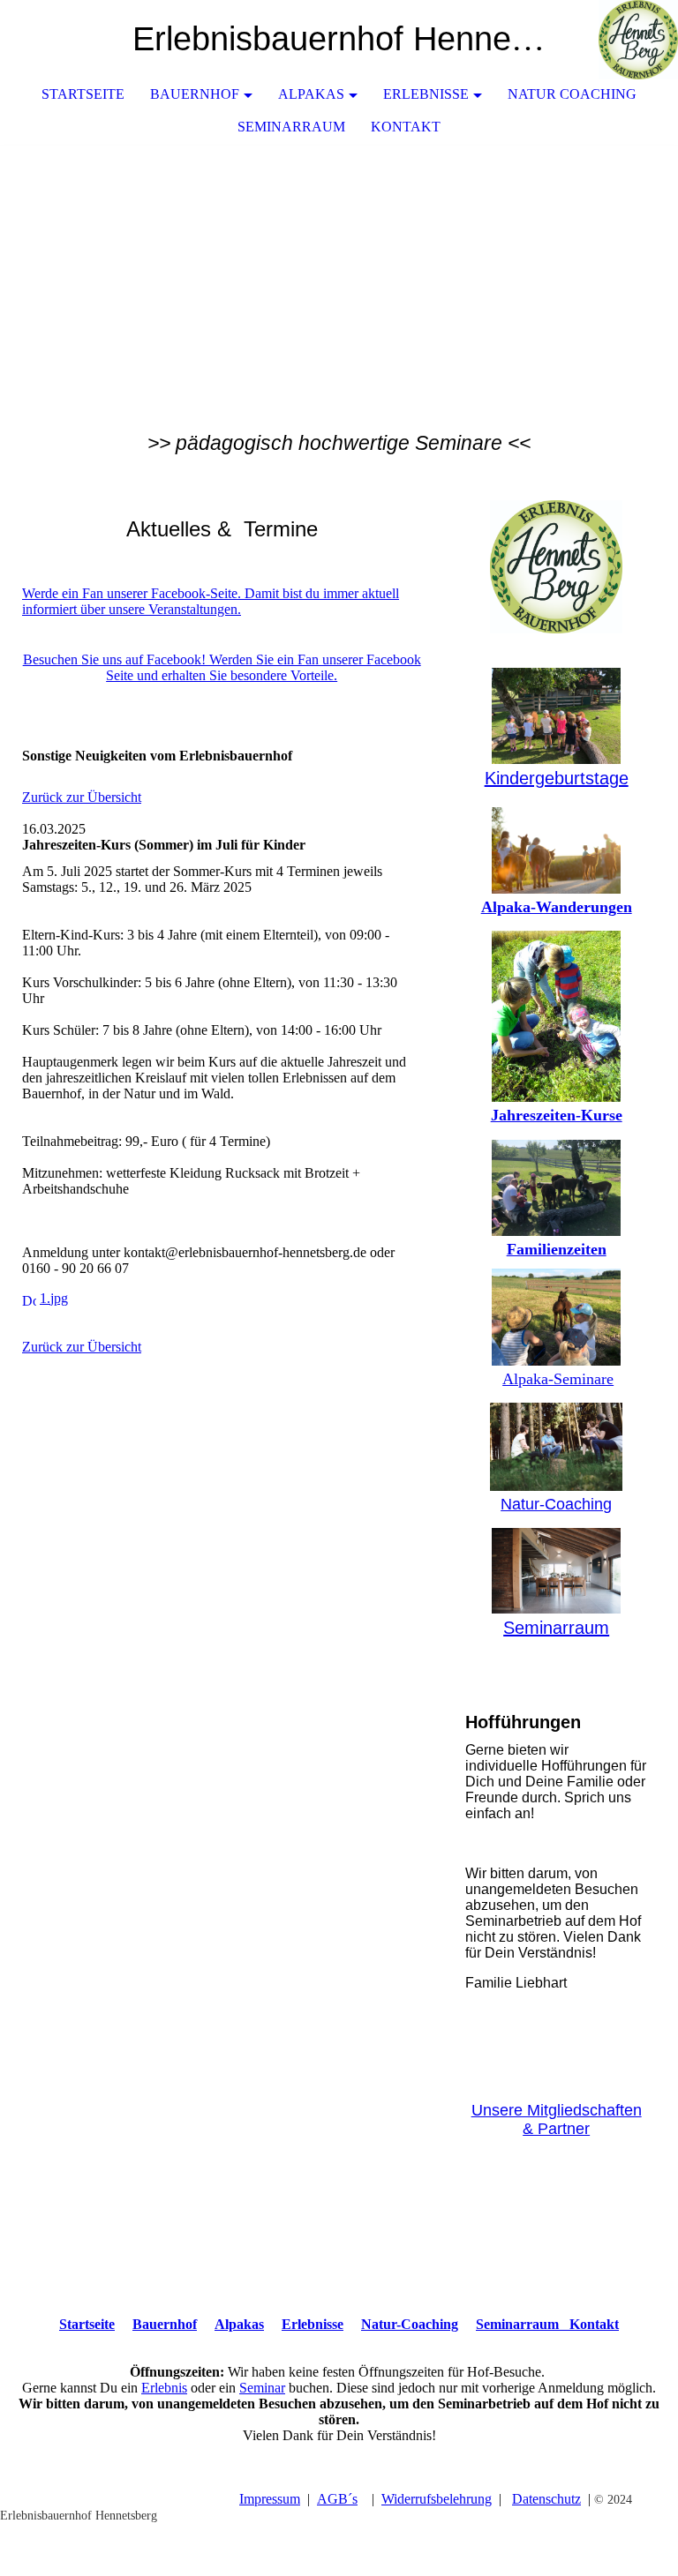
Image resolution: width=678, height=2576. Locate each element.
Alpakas (311, 94)
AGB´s (337, 2499)
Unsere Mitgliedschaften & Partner (557, 2119)
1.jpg (54, 1298)
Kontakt (406, 127)
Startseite (83, 94)
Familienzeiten (557, 1249)
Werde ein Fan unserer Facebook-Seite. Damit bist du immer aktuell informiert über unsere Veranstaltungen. (211, 601)
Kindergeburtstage (557, 778)
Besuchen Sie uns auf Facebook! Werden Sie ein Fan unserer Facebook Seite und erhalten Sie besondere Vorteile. (222, 667)
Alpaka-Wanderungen (557, 907)
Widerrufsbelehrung (437, 2499)
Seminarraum (291, 127)
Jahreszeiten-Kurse (557, 1115)
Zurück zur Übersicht (82, 797)
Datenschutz (546, 2499)
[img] (612, 40)
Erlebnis (164, 2388)
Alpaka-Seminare (558, 1379)
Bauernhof (195, 94)
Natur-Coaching (556, 1504)
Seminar (262, 2388)
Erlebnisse (426, 94)
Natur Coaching (572, 94)
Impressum (270, 2499)
